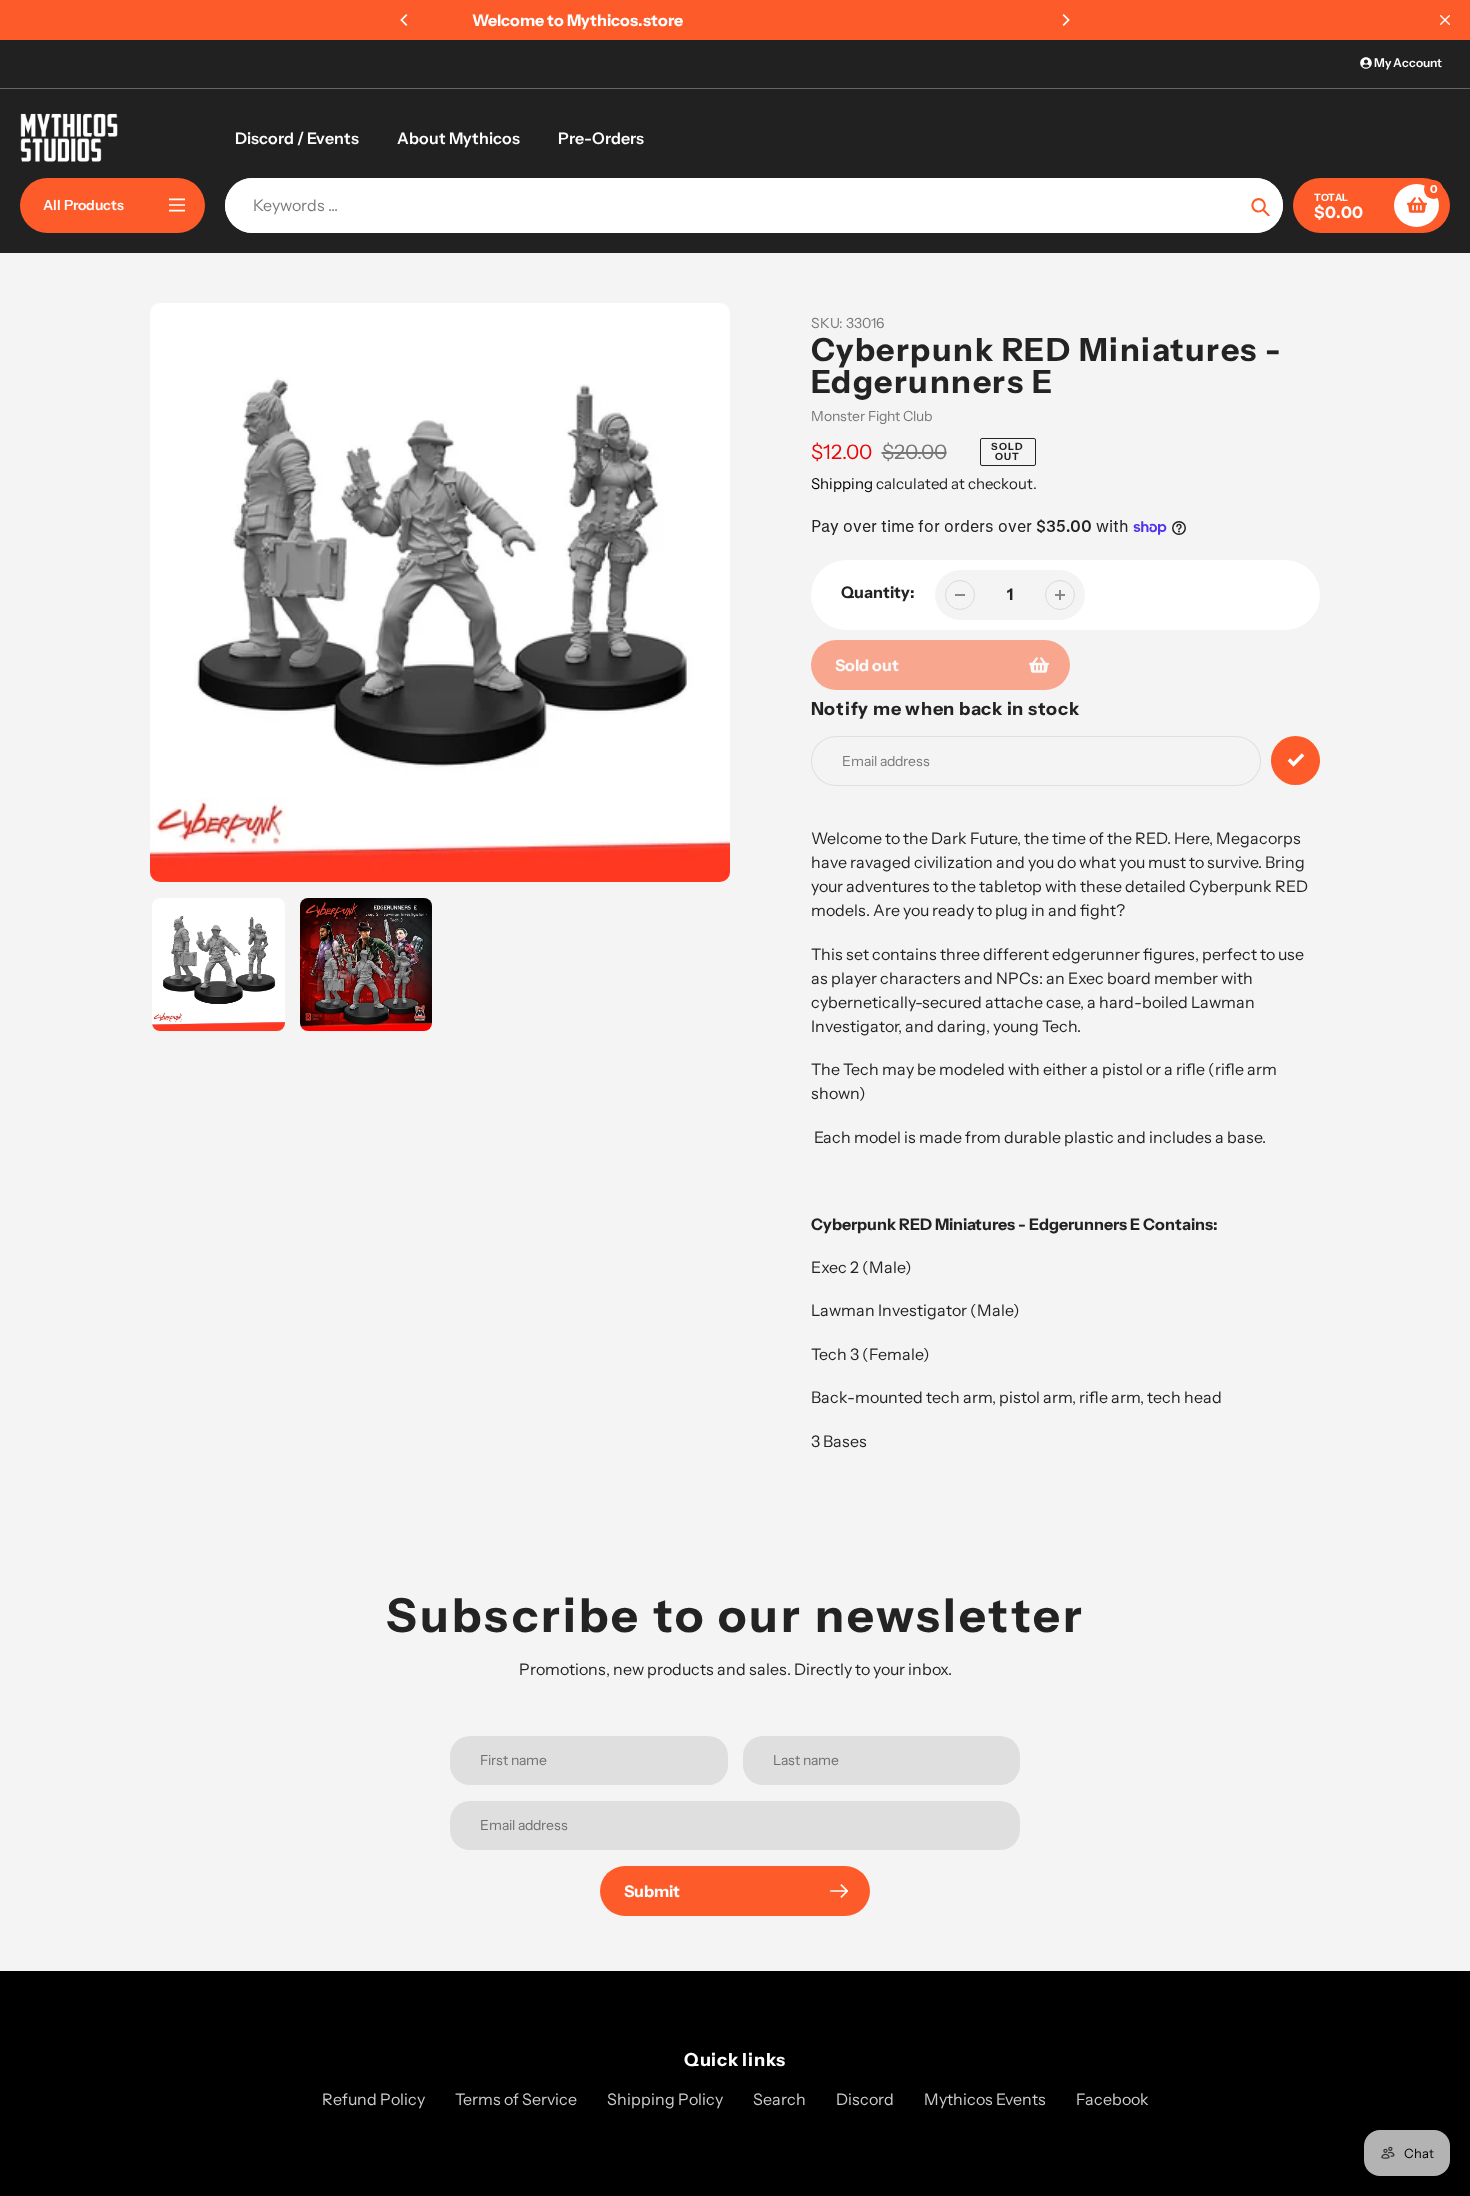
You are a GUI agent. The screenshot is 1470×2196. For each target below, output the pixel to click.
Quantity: (878, 592)
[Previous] (405, 20)
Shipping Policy (665, 2099)
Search (779, 2099)
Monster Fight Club (871, 416)
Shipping (842, 483)
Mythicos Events (985, 2099)
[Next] (1065, 20)
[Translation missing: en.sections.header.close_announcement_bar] (1445, 20)
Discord (865, 2099)
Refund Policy (373, 2099)
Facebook (1112, 2099)
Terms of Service (516, 2099)
